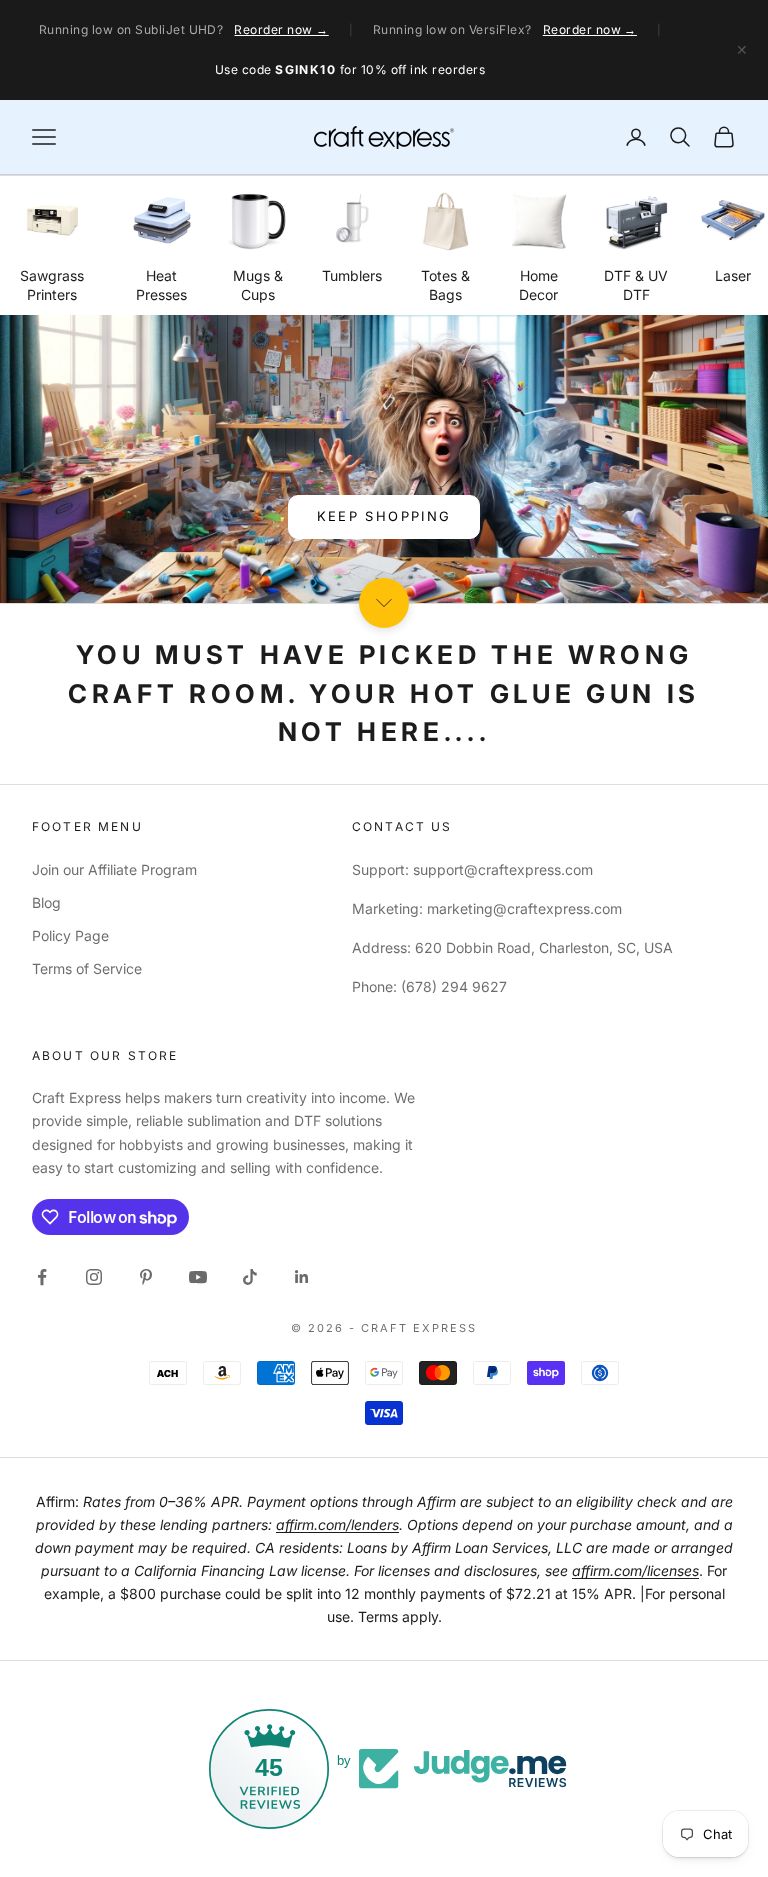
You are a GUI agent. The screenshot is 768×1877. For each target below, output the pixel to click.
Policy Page (70, 935)
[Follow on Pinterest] (146, 1277)
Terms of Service (87, 968)
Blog (46, 902)
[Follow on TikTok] (250, 1277)
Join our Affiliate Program (114, 869)
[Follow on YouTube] (198, 1277)
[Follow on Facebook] (42, 1277)
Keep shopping (384, 516)
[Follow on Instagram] (94, 1277)
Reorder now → (281, 29)
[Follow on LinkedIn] (302, 1277)
